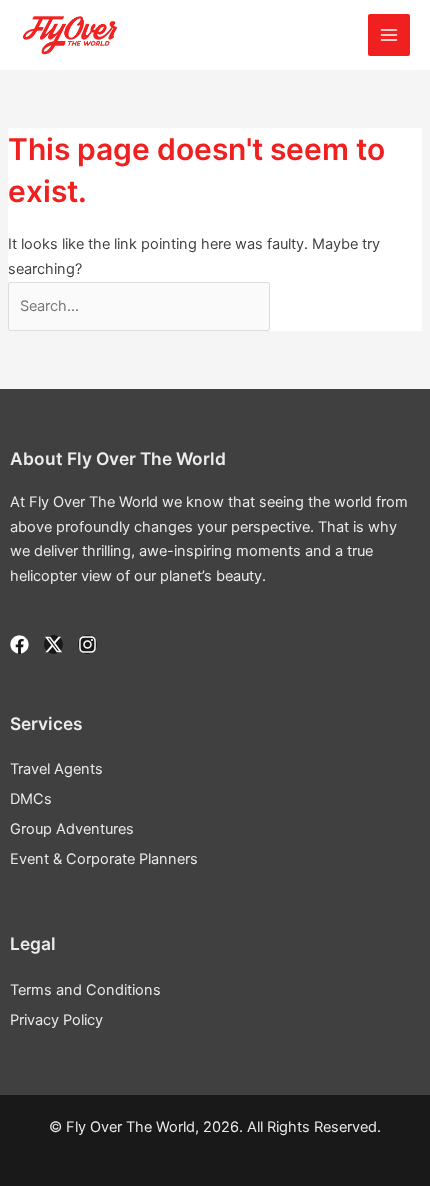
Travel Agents (56, 769)
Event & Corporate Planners (104, 859)
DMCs (31, 799)
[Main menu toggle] (389, 35)
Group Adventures (72, 829)
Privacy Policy (56, 1020)
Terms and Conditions (85, 990)
